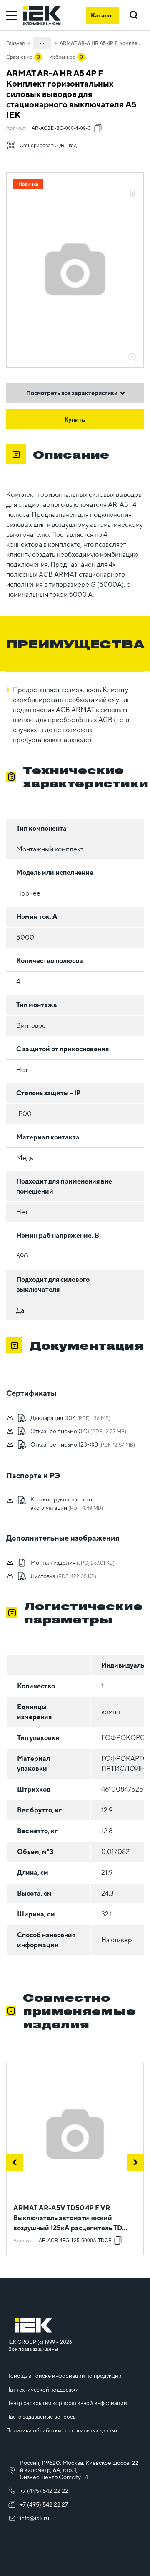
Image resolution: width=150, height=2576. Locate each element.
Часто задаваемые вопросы (41, 2417)
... (42, 42)
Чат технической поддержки (42, 2390)
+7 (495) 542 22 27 (44, 2504)
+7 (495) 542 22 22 (44, 2491)
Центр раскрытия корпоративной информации (67, 2403)
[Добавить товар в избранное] (132, 184)
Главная (15, 43)
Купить (75, 419)
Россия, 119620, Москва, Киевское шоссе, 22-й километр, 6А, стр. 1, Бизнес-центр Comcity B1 (81, 2470)
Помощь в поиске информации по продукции (64, 2376)
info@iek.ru (35, 2518)
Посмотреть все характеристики (72, 393)
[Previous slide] (15, 2162)
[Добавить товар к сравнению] (132, 194)
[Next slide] (135, 2162)
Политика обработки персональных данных (62, 2431)
